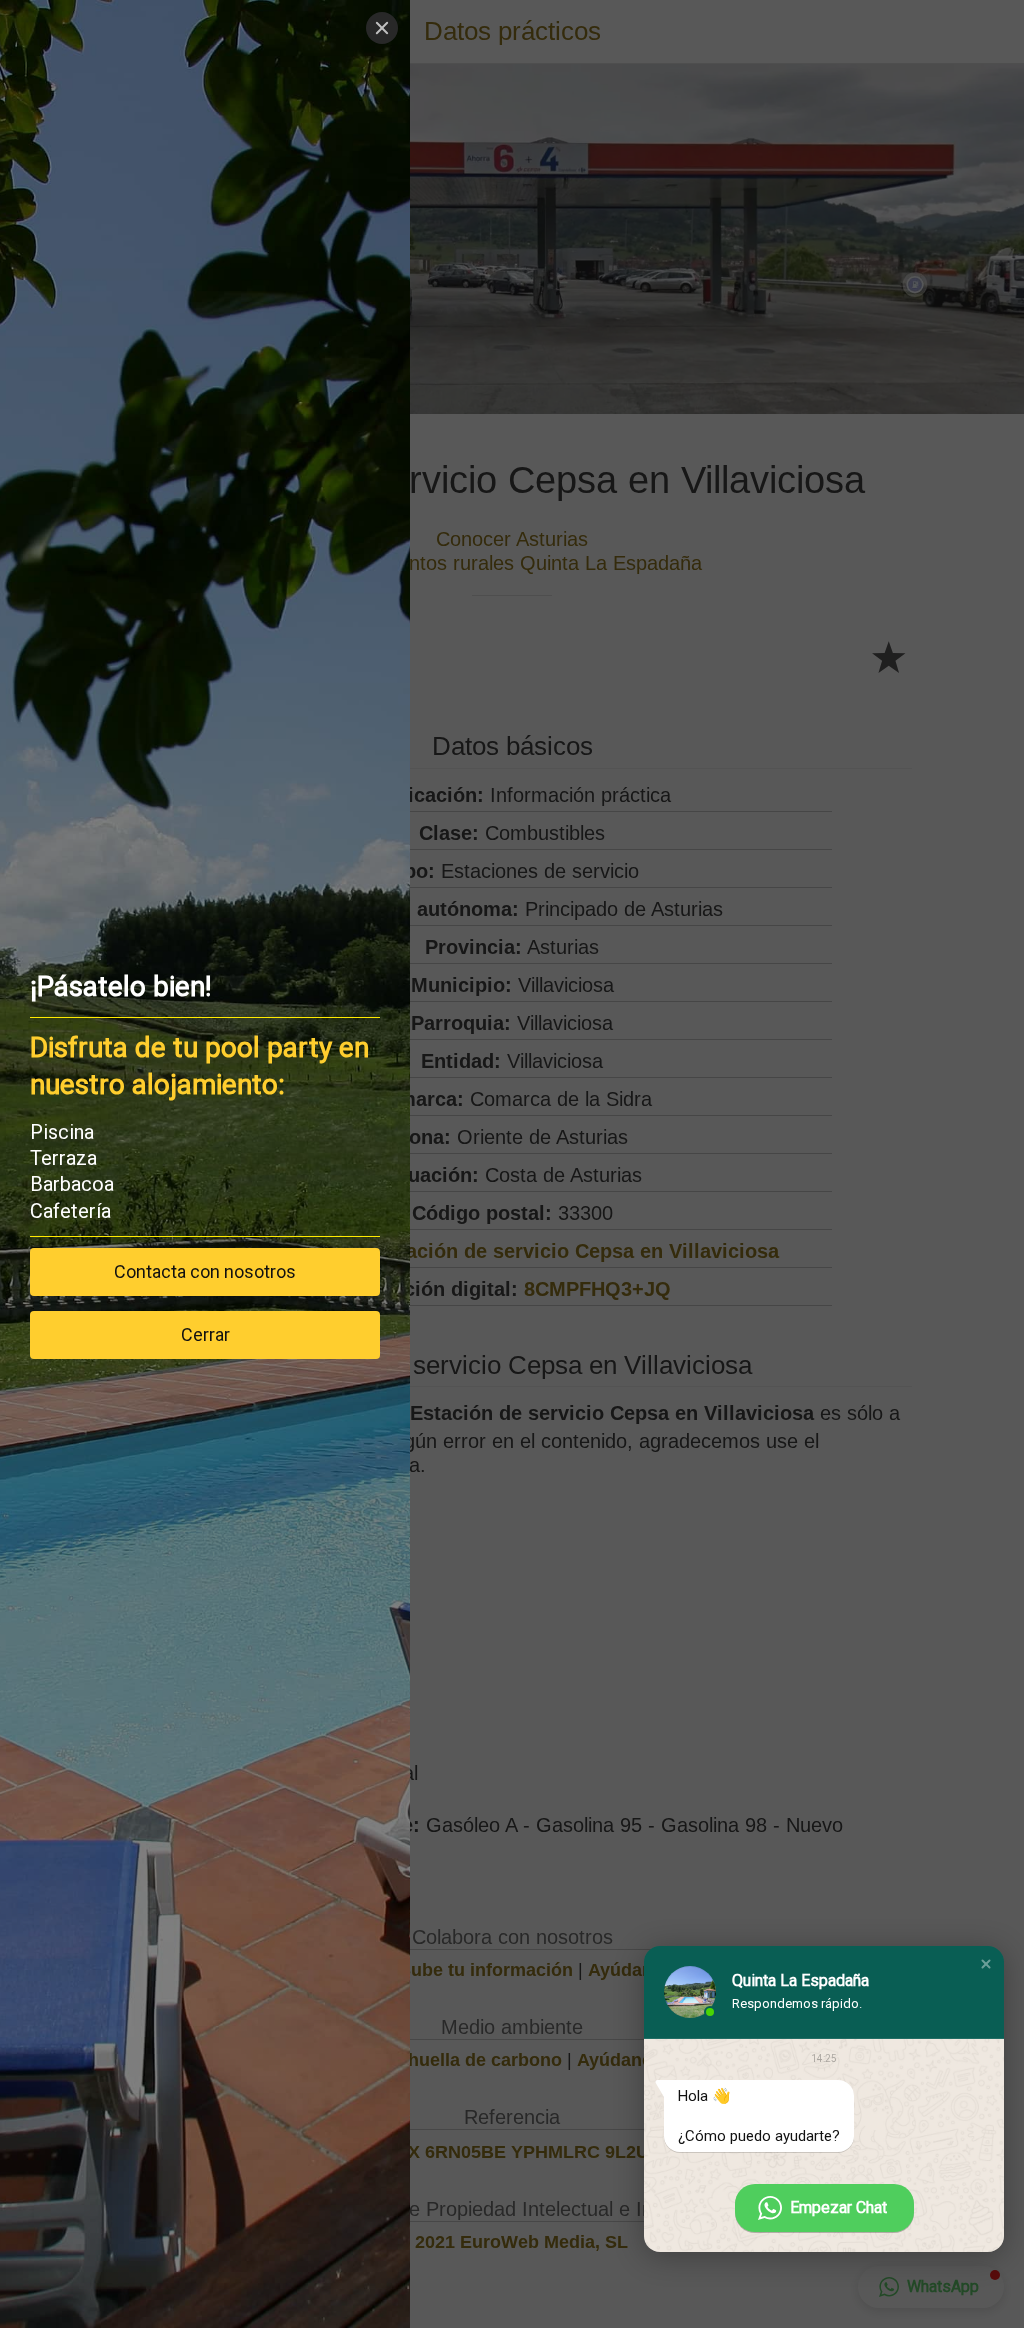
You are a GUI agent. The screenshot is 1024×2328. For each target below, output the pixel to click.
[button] (986, 1964)
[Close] (382, 28)
